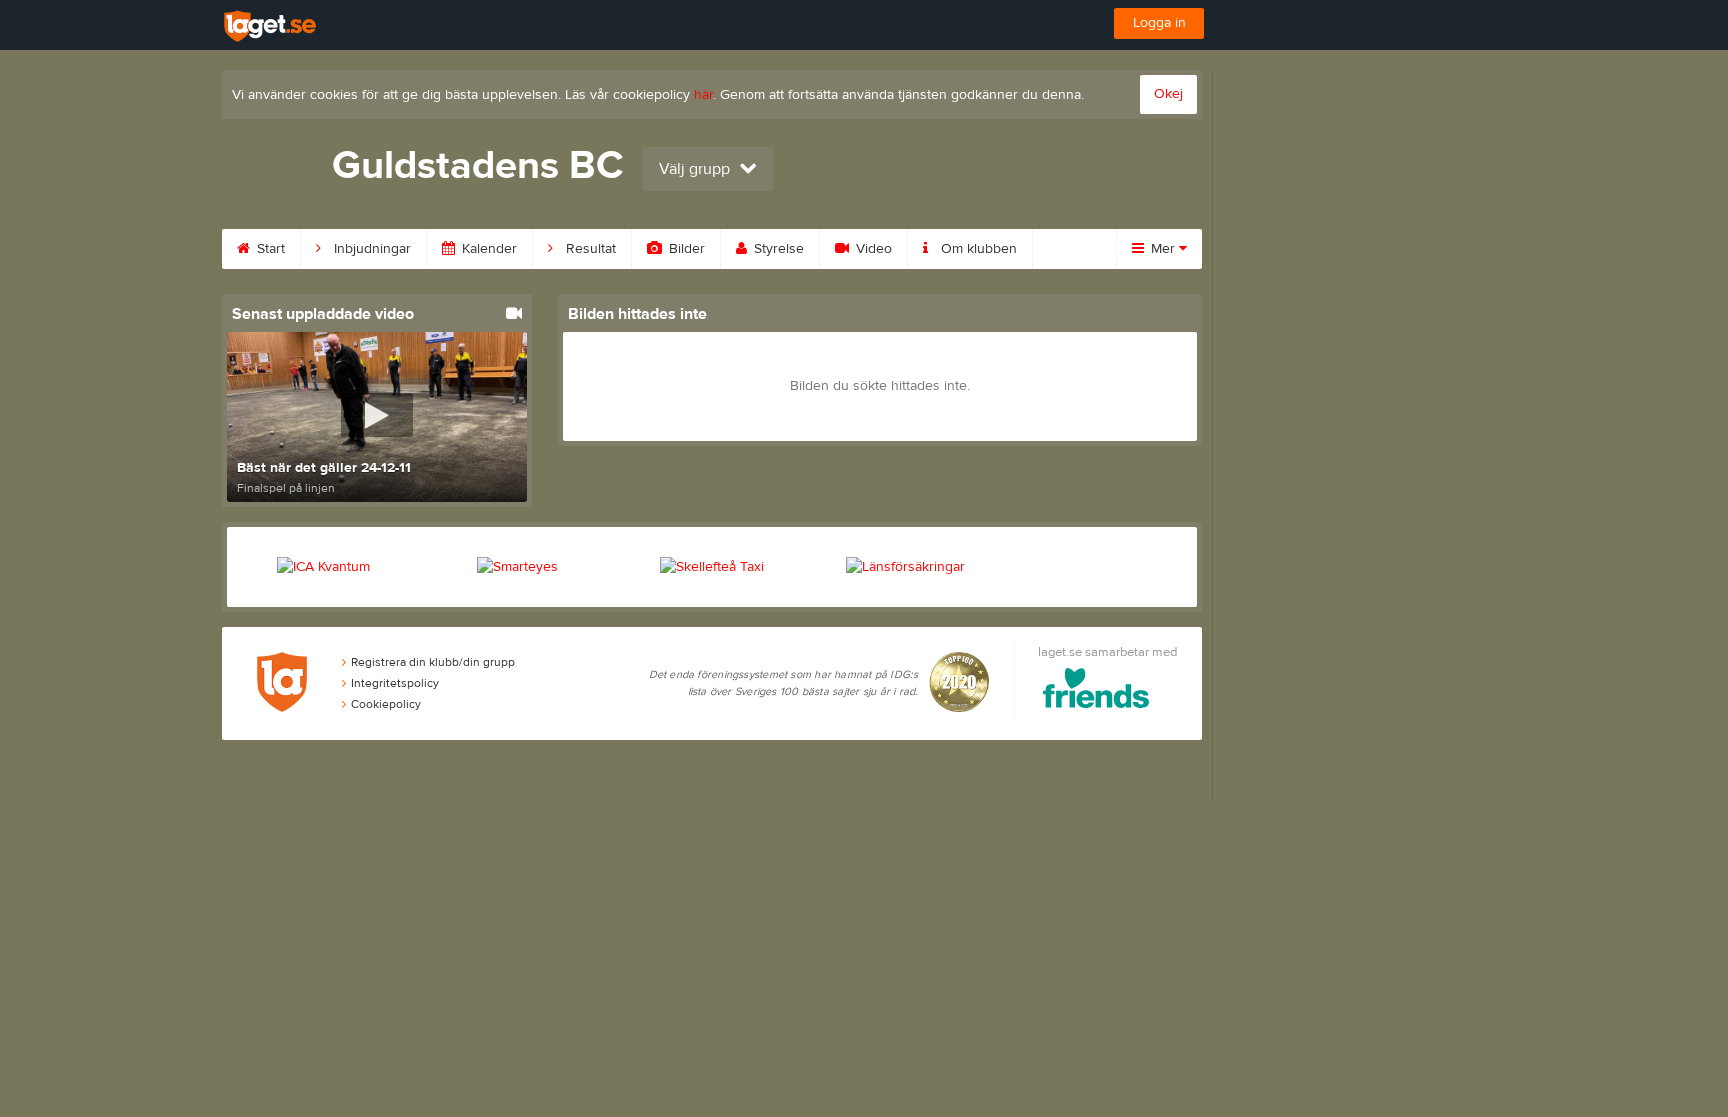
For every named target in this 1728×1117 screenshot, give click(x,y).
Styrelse (777, 249)
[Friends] (1096, 691)
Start (269, 249)
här (703, 95)
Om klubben (977, 249)
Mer (1163, 249)
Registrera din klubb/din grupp (433, 662)
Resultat (589, 249)
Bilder (685, 249)
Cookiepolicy (386, 704)
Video (872, 249)
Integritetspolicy (395, 683)
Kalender (487, 249)
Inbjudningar (370, 249)
